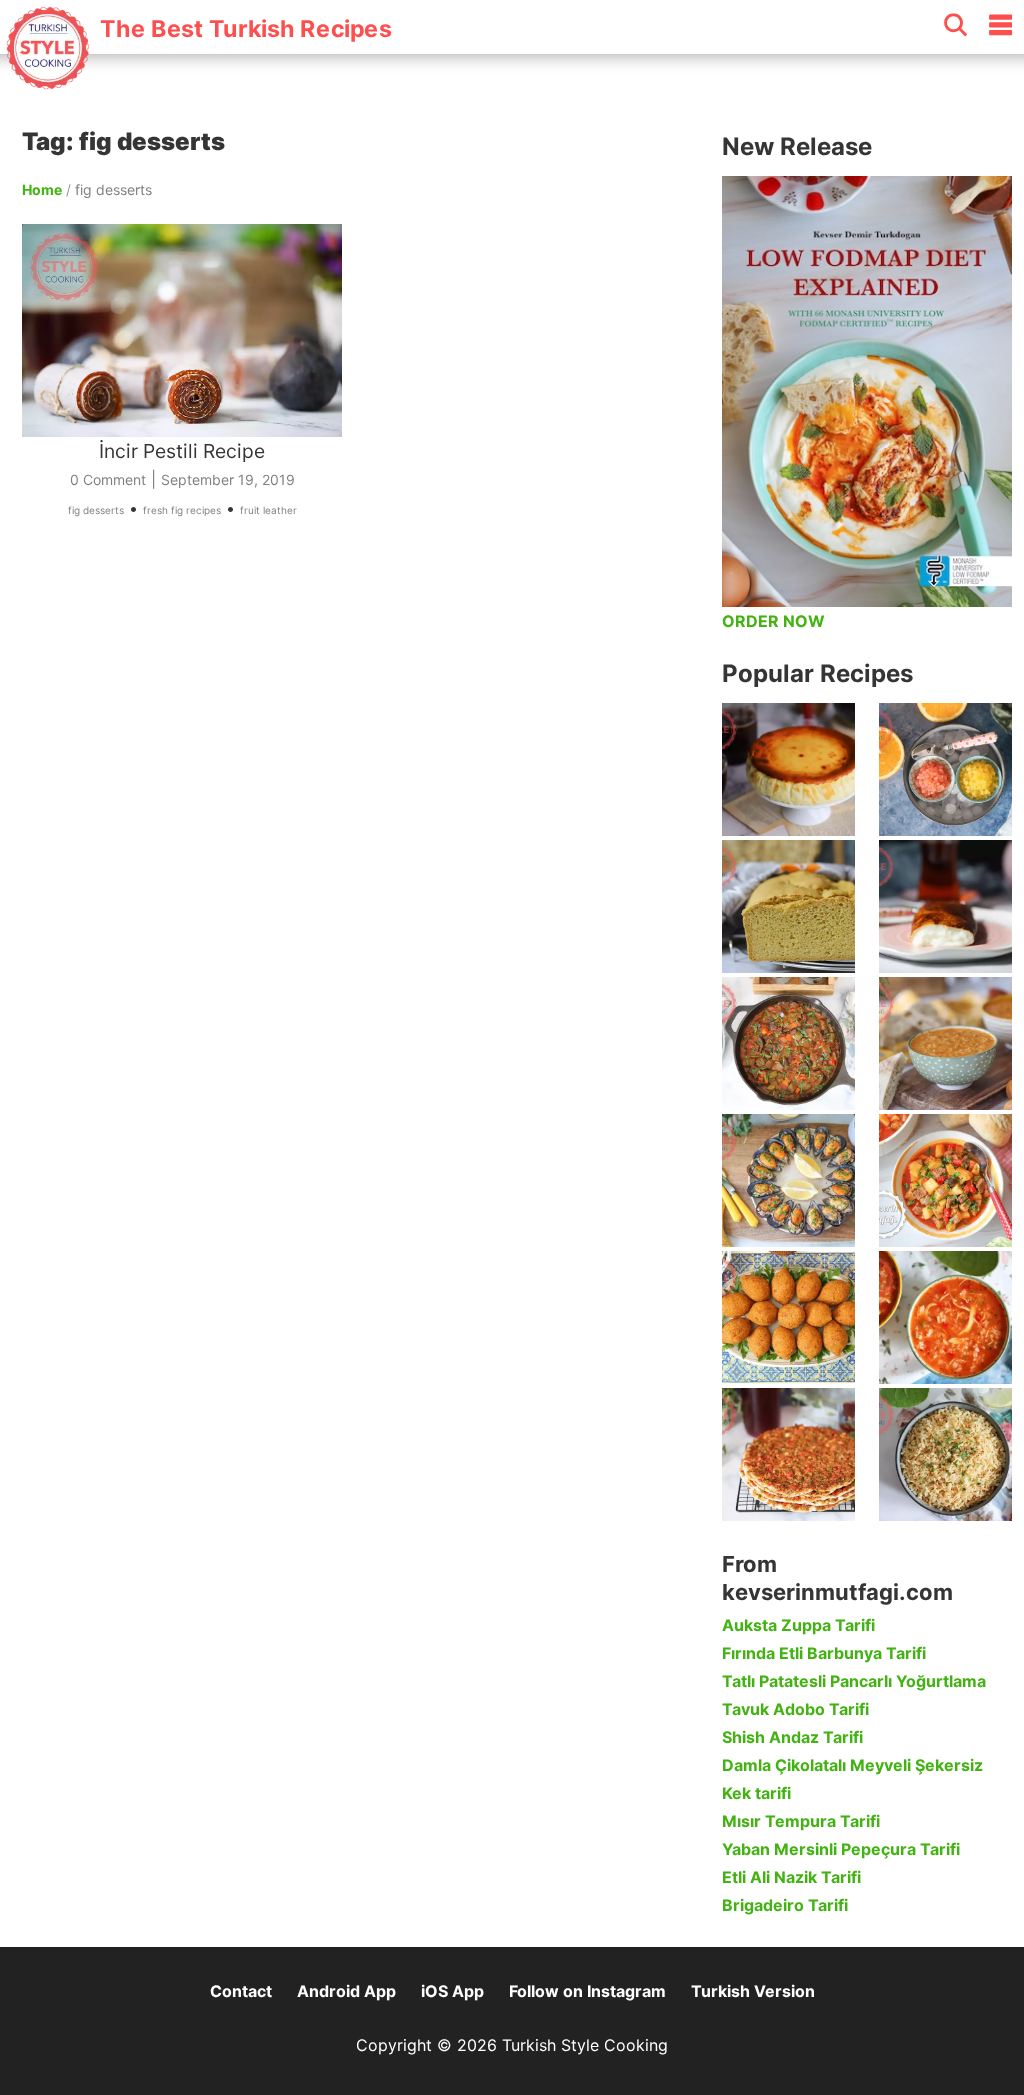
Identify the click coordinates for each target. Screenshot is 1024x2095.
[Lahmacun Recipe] (788, 1454)
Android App (346, 1991)
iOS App (452, 1991)
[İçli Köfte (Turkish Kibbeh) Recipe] (788, 1317)
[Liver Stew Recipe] (788, 1043)
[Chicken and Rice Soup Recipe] (945, 1317)
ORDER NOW (773, 621)
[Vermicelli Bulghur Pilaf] (945, 1454)
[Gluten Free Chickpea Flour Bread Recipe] (788, 906)
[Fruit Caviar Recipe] (945, 769)
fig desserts (96, 510)
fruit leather (268, 510)
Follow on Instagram (587, 1991)
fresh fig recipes (182, 510)
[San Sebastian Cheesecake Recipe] (788, 769)
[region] (362, 764)
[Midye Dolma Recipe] (788, 1180)
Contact (241, 1991)
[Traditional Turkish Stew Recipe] (945, 1180)
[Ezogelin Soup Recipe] (945, 1043)
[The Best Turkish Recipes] (197, 79)
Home (42, 189)
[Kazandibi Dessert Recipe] (945, 906)
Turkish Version (753, 1991)
